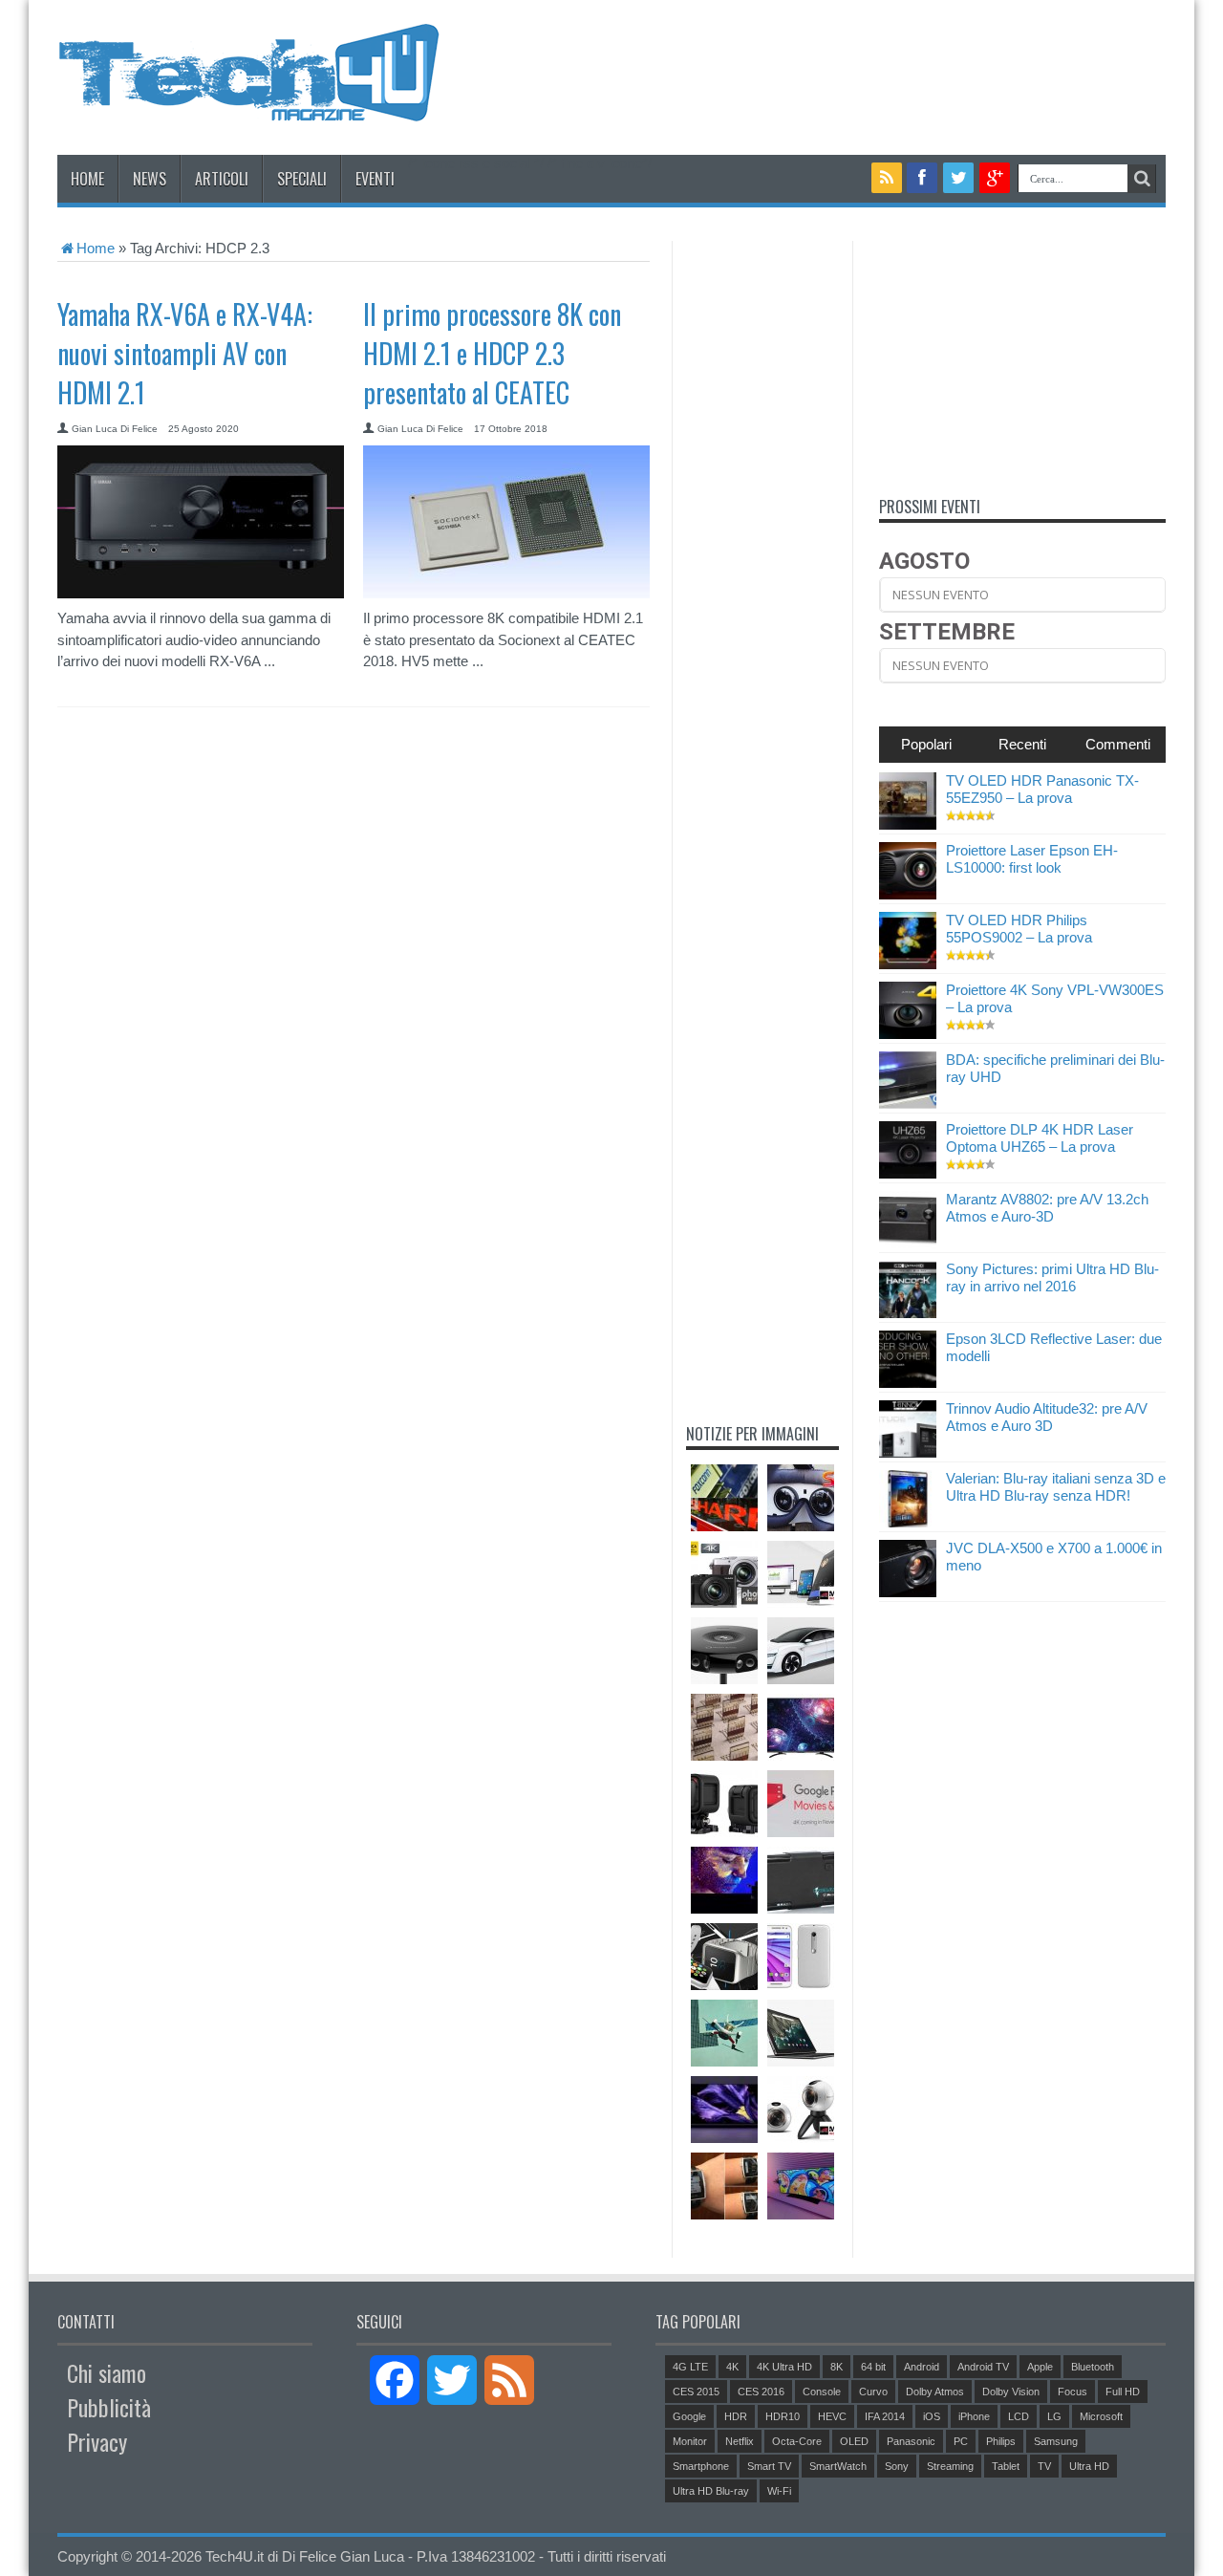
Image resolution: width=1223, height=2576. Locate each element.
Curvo (873, 2392)
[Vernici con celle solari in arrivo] (724, 1727)
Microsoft (1101, 2416)
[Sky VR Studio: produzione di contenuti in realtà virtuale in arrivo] (801, 1498)
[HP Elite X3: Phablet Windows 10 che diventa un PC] (801, 1574)
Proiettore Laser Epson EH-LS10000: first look (1032, 859)
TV (1044, 2466)
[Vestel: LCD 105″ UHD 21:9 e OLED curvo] (801, 2186)
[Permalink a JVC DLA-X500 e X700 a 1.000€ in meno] (908, 1592)
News (150, 179)
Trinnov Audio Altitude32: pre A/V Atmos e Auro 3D (1047, 1417)
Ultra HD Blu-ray (711, 2491)
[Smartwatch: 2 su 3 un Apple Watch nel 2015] (724, 1957)
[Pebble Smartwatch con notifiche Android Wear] (724, 2186)
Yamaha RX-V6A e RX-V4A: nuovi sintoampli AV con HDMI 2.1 (185, 353)
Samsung (1056, 2441)
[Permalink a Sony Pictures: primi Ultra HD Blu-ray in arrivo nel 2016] (908, 1313)
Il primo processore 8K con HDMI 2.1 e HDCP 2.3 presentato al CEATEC (492, 353)
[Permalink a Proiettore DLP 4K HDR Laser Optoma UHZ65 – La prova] (908, 1173)
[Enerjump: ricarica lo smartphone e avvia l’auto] (801, 1880)
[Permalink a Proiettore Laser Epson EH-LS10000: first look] (908, 894)
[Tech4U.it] (248, 107)
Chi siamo (107, 2372)
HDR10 (783, 2416)
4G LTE (690, 2367)
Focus (1073, 2392)
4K (732, 2367)
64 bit (873, 2367)
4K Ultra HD (784, 2367)
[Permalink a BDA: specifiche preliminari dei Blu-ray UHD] (908, 1104)
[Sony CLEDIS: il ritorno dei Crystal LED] (724, 1880)
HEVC (832, 2416)
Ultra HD (1089, 2466)
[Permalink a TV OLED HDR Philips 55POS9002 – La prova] (908, 964)
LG (1054, 2416)
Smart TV (769, 2466)
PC (961, 2441)
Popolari (926, 744)
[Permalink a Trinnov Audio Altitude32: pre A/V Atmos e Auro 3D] (908, 1452)
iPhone (974, 2416)
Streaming (950, 2466)
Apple (1040, 2367)
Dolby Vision (1011, 2392)
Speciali (302, 179)
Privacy (97, 2441)
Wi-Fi (779, 2491)
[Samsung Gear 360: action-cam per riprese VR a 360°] (801, 2110)
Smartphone (701, 2466)
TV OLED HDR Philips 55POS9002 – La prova (1019, 929)
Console (822, 2392)
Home (87, 179)
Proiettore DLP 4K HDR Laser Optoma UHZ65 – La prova (1040, 1138)
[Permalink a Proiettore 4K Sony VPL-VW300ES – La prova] (908, 1034)
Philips (1001, 2441)
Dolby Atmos (935, 2392)
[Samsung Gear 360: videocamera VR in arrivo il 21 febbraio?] (724, 1651)
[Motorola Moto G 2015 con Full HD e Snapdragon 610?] (801, 1957)
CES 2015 (696, 2392)
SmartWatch (838, 2466)
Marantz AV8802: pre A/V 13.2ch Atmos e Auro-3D (1047, 1208)
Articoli (222, 179)
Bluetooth (1093, 2367)
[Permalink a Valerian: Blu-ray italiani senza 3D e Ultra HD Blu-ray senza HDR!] (908, 1522)
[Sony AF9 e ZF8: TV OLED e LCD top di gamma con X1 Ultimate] (724, 2110)
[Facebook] (923, 178)
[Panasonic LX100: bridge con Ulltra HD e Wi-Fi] (724, 1574)
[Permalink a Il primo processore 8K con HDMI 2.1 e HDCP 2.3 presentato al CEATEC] (506, 593)
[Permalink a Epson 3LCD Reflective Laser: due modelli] (908, 1383)
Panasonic (911, 2441)
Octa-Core (797, 2441)
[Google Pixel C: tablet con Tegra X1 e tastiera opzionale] (801, 2033)
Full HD (1123, 2392)
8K (837, 2367)
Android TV (983, 2367)
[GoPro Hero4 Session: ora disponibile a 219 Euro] (724, 1804)
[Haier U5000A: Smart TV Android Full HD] (801, 1727)
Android (922, 2367)
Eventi (375, 179)
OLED (854, 2441)
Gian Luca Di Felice (115, 429)
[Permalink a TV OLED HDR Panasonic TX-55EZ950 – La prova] (908, 824)
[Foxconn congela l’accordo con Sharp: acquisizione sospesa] (724, 1498)
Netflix (740, 2441)
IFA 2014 (885, 2416)
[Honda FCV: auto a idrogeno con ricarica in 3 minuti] (801, 1651)
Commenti (1118, 744)
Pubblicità (109, 2407)
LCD (1019, 2416)
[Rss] (887, 178)
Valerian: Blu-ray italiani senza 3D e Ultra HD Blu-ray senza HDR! (1056, 1487)
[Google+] (995, 178)
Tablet (1006, 2466)
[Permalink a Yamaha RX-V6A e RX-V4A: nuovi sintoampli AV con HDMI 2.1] (201, 593)
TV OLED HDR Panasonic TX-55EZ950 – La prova (1042, 789)
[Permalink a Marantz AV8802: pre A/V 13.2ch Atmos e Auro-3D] (908, 1243)
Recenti (1022, 744)
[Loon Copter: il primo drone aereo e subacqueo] (724, 2033)
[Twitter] (958, 178)
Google (689, 2416)
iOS (932, 2416)
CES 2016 (761, 2392)
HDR (736, 2416)
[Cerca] (1142, 179)
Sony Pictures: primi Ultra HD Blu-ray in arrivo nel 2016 (1052, 1277)
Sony (897, 2466)
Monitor (690, 2441)
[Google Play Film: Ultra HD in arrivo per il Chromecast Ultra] (801, 1804)
